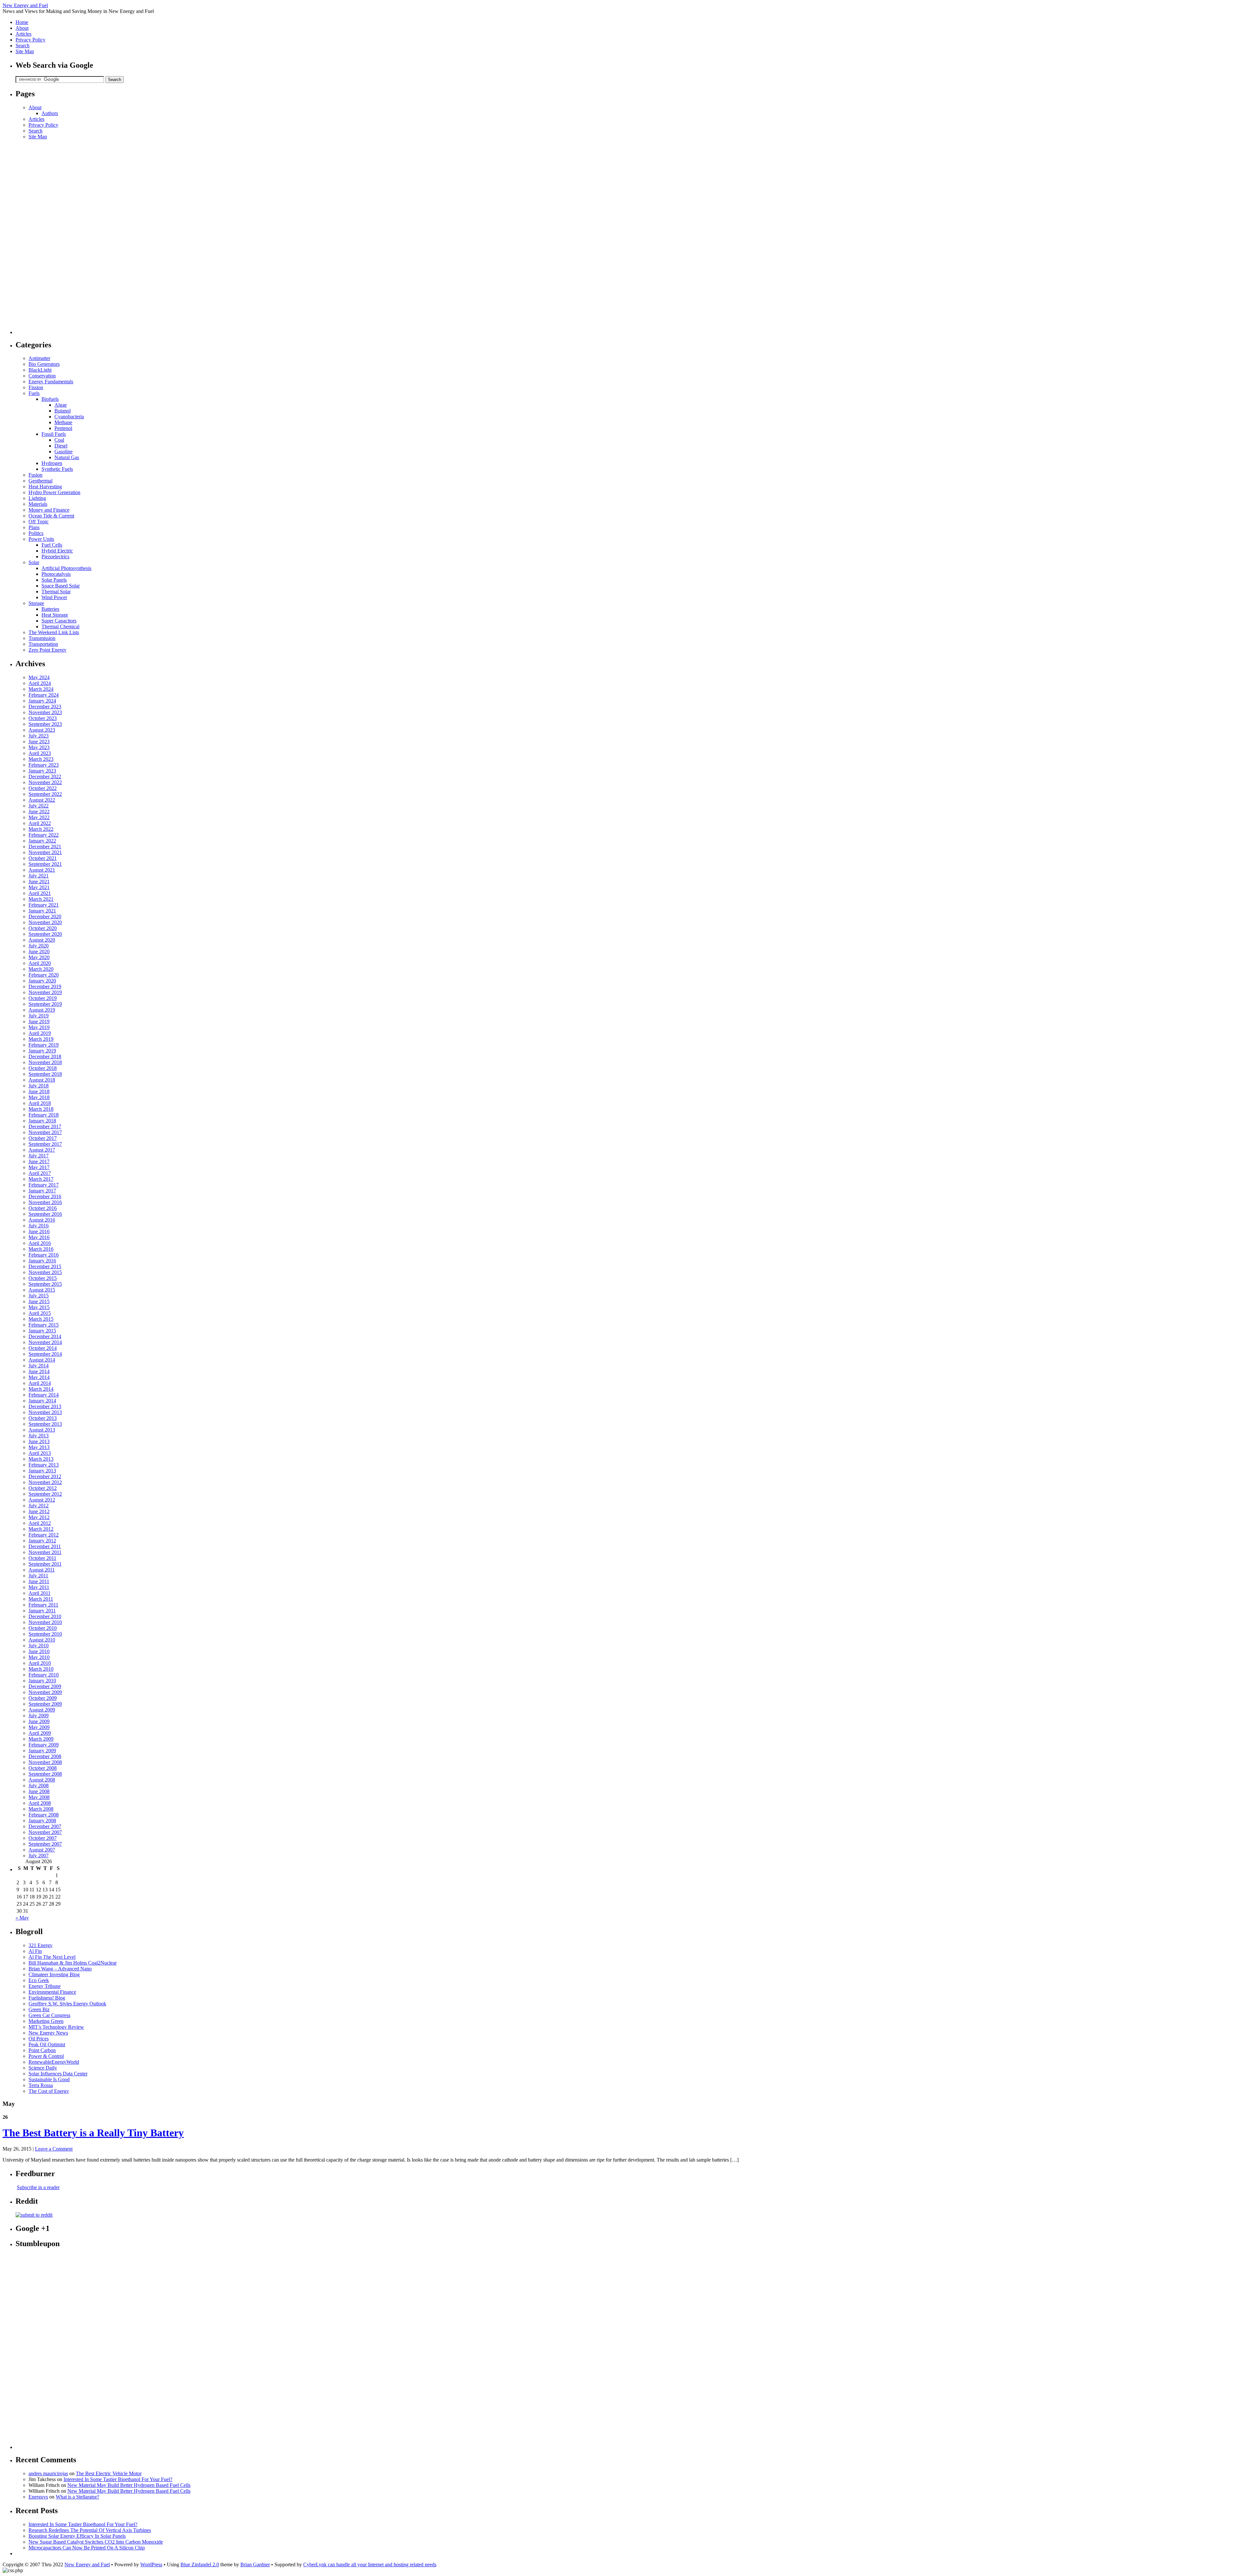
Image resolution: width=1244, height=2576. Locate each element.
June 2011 (39, 1581)
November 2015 (45, 1272)
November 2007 (45, 1832)
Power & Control (46, 2056)
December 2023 (45, 707)
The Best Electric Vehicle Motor (109, 2473)
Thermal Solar (56, 592)
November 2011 (45, 1552)
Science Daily (43, 2068)
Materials (38, 504)
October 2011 (42, 1558)
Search (23, 46)
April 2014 (40, 1383)
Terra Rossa (41, 2085)
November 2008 (45, 1762)
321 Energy (40, 1945)
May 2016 (39, 1237)
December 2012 (45, 1476)
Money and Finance (49, 510)
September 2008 (45, 1774)
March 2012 (41, 1529)
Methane (63, 422)
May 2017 (39, 1167)
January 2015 (42, 1331)
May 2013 (39, 1447)
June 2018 (39, 1091)
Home (22, 22)
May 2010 (39, 1657)
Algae (61, 405)
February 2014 (44, 1395)
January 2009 (42, 1751)
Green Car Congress (49, 2015)
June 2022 (39, 812)
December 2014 (45, 1336)
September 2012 (45, 1494)
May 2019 (39, 1027)
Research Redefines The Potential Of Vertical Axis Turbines (90, 2530)
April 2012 (40, 1523)
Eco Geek (39, 1980)
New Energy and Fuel (25, 5)
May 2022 (39, 817)
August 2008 (42, 1780)
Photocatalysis (56, 574)
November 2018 (45, 1062)
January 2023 (42, 771)
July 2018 (39, 1086)
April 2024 (40, 683)
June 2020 (39, 951)
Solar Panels (54, 580)
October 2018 (43, 1068)
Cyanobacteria (69, 417)
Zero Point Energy (47, 650)
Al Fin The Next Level (52, 1957)
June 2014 (39, 1371)
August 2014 (42, 1360)
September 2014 (45, 1354)
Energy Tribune (45, 1986)
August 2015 (42, 1290)
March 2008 (41, 1809)
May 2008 (39, 1797)
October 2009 (43, 1698)
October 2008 (43, 1768)
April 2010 (40, 1663)
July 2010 (39, 1646)
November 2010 (45, 1622)
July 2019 (39, 1016)
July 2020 (39, 946)
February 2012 (44, 1535)
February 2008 (44, 1815)
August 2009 (42, 1710)
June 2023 (39, 742)
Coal (59, 440)
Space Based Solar (61, 586)
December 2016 (45, 1196)
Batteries (50, 609)
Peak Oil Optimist (47, 2044)
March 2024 (41, 689)
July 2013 (39, 1436)
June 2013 (39, 1441)
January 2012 (42, 1541)
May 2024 (39, 677)
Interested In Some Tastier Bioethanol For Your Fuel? (118, 2479)
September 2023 (45, 724)
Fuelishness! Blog (47, 1998)
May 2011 (39, 1587)
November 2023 (45, 712)
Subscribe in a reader (38, 2187)
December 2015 (45, 1266)
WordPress (151, 2564)
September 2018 (45, 1074)
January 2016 (42, 1261)
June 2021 (39, 882)
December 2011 (45, 1546)
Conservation (42, 376)
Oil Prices (39, 2039)
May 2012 (39, 1517)
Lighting (37, 498)
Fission (36, 387)
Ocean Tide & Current (51, 516)
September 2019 (45, 1004)
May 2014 (39, 1377)
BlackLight (40, 370)
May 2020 (39, 957)
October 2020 (43, 928)
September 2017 (45, 1144)
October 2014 (43, 1348)
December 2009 (45, 1686)
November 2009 (45, 1692)
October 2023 (43, 718)
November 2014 (45, 1342)
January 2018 (42, 1121)
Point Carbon (42, 2050)
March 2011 (41, 1599)
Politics (36, 533)
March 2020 (41, 969)
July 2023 (39, 736)
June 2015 (39, 1301)
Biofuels (50, 399)
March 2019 (41, 1039)
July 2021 (39, 876)
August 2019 (42, 1010)
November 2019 (45, 992)
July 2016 (39, 1226)
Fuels (34, 393)
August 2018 (42, 1080)
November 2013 (45, 1412)
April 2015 (40, 1313)
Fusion (35, 475)
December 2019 (45, 986)
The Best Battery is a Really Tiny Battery (93, 2133)
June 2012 (39, 1511)
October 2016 (43, 1208)
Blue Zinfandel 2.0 (200, 2564)
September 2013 (45, 1424)
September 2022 (45, 794)
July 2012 (39, 1506)
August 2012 (42, 1500)
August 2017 (42, 1150)
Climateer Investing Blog (54, 1974)
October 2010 (43, 1628)
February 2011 (43, 1605)
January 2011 (42, 1611)
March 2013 (41, 1459)
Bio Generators (44, 364)
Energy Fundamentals (51, 382)
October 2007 (43, 1838)
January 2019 (42, 1051)
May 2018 (39, 1097)
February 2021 (44, 905)
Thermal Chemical (60, 627)
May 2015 (39, 1307)
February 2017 (44, 1185)
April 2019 (40, 1033)
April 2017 (40, 1173)
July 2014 (39, 1366)
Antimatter (39, 358)
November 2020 (45, 922)
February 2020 (44, 975)
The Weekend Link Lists (54, 632)
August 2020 (42, 940)
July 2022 (39, 806)
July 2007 (39, 1856)
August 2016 (42, 1220)
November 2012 (45, 1482)
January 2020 (42, 981)
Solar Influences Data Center (58, 2074)
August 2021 (42, 870)
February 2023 (44, 765)
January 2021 (42, 911)
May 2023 (39, 747)
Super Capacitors (59, 621)
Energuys (38, 2497)
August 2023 (42, 730)
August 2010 (42, 1640)
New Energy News (48, 2033)
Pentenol (63, 428)
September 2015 (45, 1284)
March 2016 (41, 1249)
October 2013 (43, 1418)
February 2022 (44, 835)
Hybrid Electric (57, 551)
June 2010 (39, 1651)
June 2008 (39, 1791)
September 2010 (45, 1634)
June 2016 (39, 1231)
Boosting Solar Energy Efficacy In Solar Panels (77, 2536)
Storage (36, 603)
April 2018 (40, 1103)
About (22, 28)
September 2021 (45, 864)
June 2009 (39, 1721)
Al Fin (35, 1951)
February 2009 (44, 1745)
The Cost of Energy (49, 2091)
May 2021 (39, 887)
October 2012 (43, 1488)
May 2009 (39, 1727)
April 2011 (40, 1593)
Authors (50, 113)
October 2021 (43, 858)
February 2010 (44, 1675)
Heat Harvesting (45, 487)
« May (22, 1918)
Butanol (63, 411)
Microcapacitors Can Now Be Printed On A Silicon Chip (87, 2548)
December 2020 (45, 917)
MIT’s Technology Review (56, 2027)
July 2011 (38, 1576)
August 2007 (42, 1850)
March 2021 (41, 899)
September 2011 (45, 1564)
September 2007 (45, 1844)
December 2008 (45, 1756)
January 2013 (42, 1471)
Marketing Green (46, 2021)
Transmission (42, 638)
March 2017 (41, 1179)
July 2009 (39, 1716)
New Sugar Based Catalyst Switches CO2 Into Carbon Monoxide (96, 2542)
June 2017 (39, 1161)
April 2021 (40, 893)
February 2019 (44, 1045)
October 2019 (43, 998)
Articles (23, 34)
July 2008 (39, 1786)
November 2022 (45, 782)
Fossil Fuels (54, 434)
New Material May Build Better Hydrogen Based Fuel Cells (129, 2485)
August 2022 (42, 800)
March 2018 (41, 1109)
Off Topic (39, 522)
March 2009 (41, 1739)
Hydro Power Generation (54, 492)
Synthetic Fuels (57, 469)
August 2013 (42, 1430)
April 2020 (40, 963)
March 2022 (41, 829)
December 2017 (45, 1126)
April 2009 (40, 1733)
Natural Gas (67, 457)
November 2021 (45, 852)
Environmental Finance (52, 1992)
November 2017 (45, 1132)
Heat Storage (55, 615)
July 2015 (39, 1296)
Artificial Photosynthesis (66, 568)
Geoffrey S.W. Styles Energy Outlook (67, 2004)
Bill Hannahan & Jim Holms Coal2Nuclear (73, 1963)
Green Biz (39, 2009)
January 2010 (42, 1681)
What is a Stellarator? (77, 2497)
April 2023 (40, 753)
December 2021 (45, 847)
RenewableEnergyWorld (54, 2062)
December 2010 (45, 1616)
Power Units (41, 539)
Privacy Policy (30, 40)
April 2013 (40, 1453)
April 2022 (40, 823)
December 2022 (45, 777)
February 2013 (44, 1465)
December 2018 (45, 1056)
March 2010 (41, 1669)
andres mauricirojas (48, 2473)
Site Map (25, 51)
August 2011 (42, 1570)
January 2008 (42, 1821)
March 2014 (41, 1389)
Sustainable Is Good (49, 2079)
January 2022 (42, 841)
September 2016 (45, 1214)
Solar (34, 562)
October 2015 (43, 1278)
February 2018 (44, 1115)
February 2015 (44, 1325)
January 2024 (42, 701)
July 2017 (39, 1156)
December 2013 (45, 1406)
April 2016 (40, 1243)
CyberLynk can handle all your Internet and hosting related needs (370, 2564)
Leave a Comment (54, 2149)
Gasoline (63, 452)
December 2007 (45, 1826)
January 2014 (42, 1401)
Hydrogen (52, 463)
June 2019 (39, 1021)
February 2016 (44, 1255)
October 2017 (43, 1138)
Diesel (61, 446)
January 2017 (42, 1191)
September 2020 (45, 934)
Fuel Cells (52, 545)
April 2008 (40, 1803)
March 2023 (41, 759)
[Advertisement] (41, 237)
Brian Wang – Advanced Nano (60, 1969)
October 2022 (43, 788)
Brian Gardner (255, 2564)
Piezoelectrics (55, 557)
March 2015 (41, 1319)
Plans (34, 527)
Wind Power (54, 597)
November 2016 (45, 1202)
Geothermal (40, 481)
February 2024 (44, 695)
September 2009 (45, 1704)
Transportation (43, 644)
